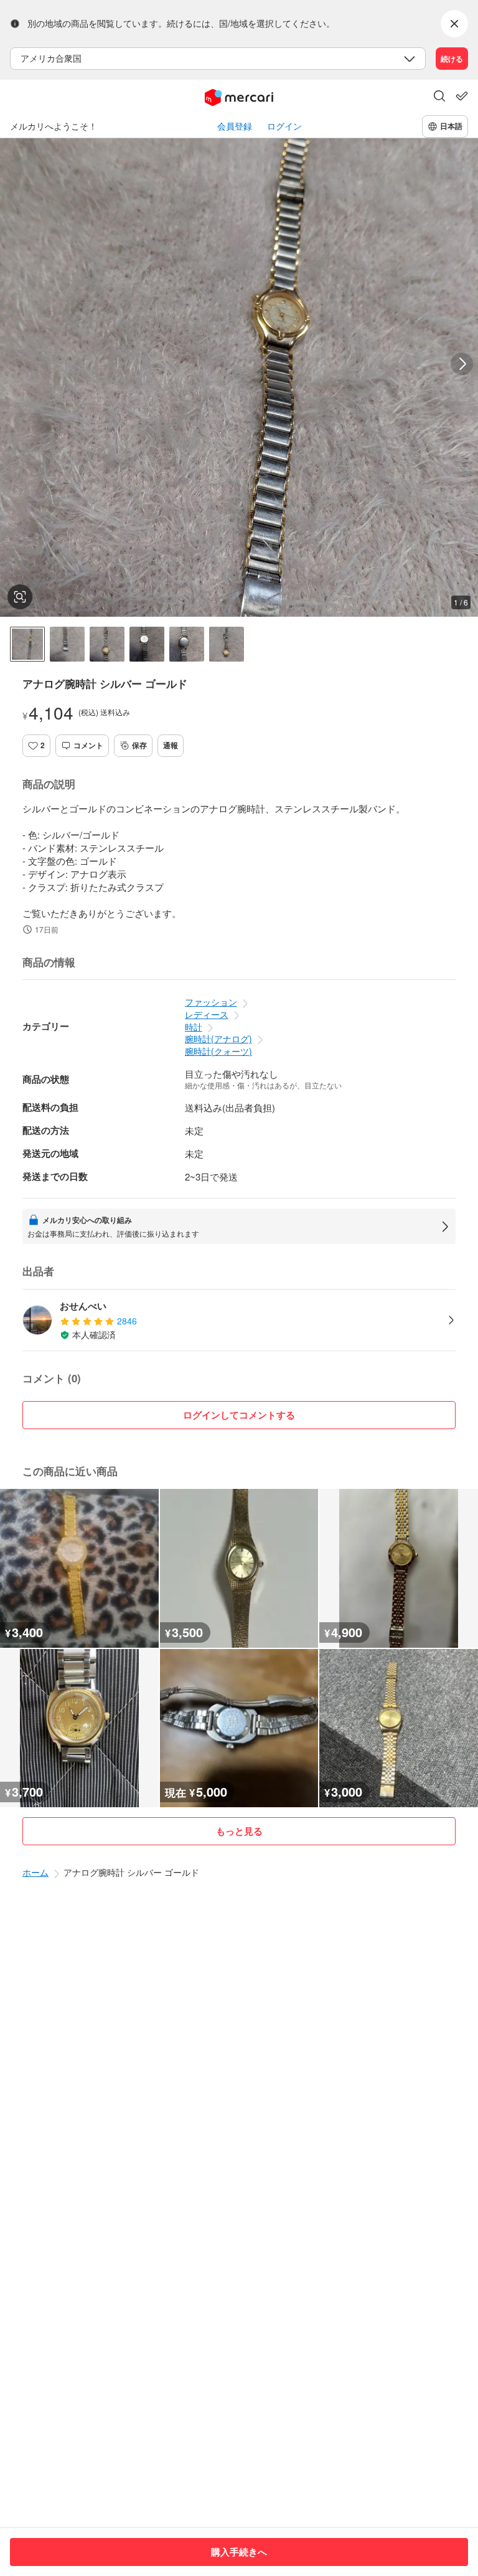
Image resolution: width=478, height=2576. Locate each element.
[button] (439, 97)
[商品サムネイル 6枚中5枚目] (187, 644)
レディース (207, 1014)
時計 (194, 1027)
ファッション (211, 1002)
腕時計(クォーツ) (218, 1051)
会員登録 (235, 126)
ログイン (284, 126)
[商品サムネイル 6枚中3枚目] (107, 644)
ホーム (35, 1872)
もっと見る (239, 1831)
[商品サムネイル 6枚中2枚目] (67, 644)
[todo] (462, 96)
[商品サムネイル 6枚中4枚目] (147, 644)
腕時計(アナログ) (218, 1038)
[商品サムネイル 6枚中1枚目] (27, 644)
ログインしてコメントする (239, 1415)
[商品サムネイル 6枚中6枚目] (227, 644)
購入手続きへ (239, 2552)
